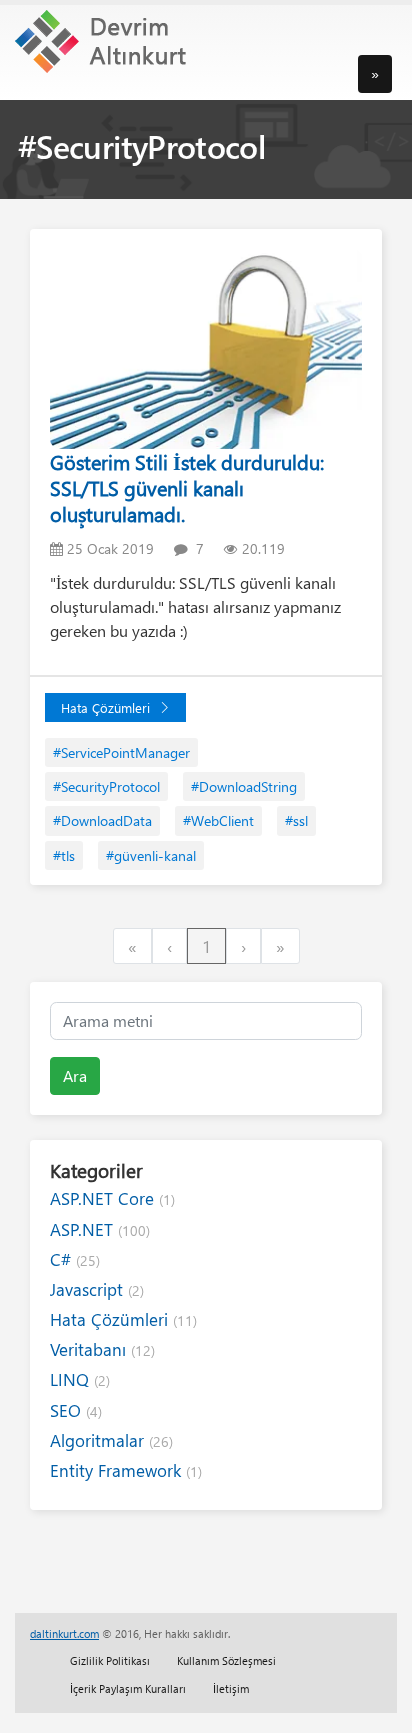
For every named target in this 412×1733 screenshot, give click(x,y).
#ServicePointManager (121, 752)
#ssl (296, 820)
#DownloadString (244, 786)
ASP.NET (100, 1229)
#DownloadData (102, 820)
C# (75, 1259)
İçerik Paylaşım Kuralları (128, 1688)
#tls (64, 855)
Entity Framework (126, 1470)
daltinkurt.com (64, 1633)
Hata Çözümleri (105, 707)
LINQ (80, 1379)
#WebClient (218, 820)
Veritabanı (102, 1349)
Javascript (97, 1289)
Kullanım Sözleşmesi (226, 1660)
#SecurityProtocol (106, 786)
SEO (76, 1410)
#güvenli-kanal (151, 855)
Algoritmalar (111, 1440)
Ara (75, 1075)
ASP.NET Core (112, 1198)
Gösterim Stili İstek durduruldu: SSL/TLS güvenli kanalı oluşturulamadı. (187, 487)
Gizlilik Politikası (110, 1660)
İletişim (231, 1688)
